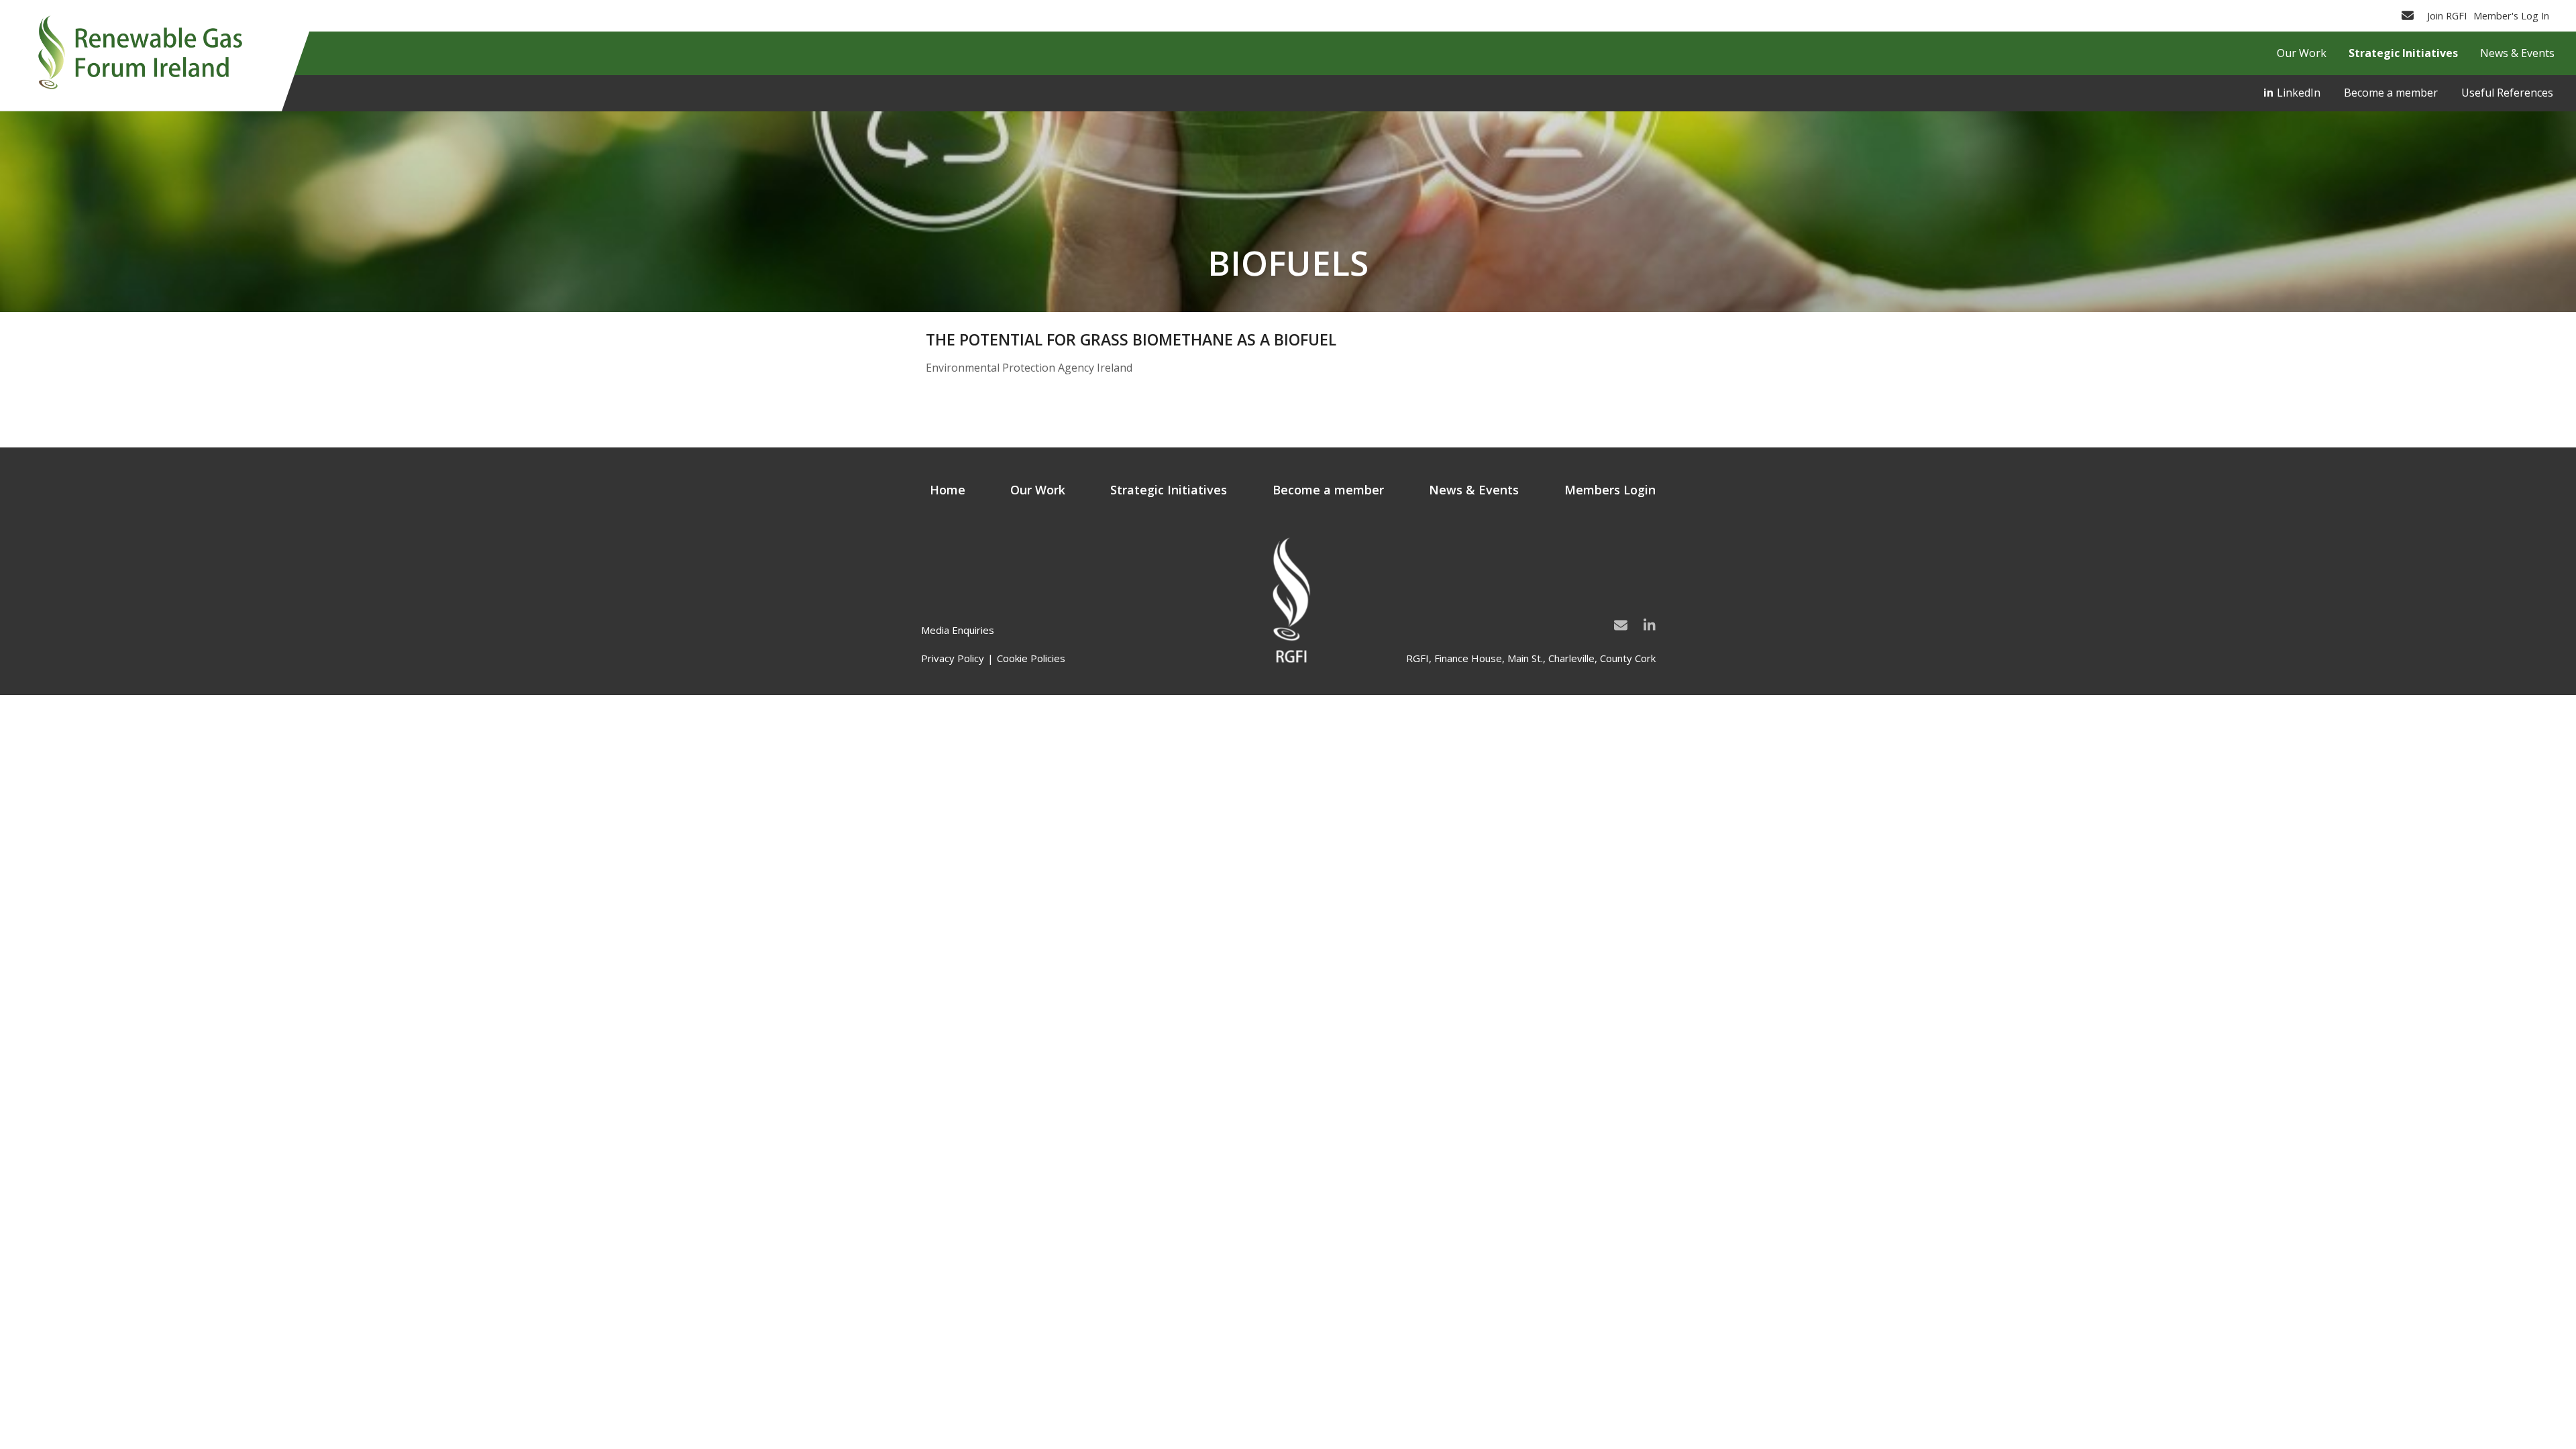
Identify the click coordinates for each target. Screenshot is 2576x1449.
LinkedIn (2299, 93)
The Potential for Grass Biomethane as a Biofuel (1131, 339)
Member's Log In (2511, 15)
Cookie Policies (1031, 658)
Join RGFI (2447, 15)
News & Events (1474, 490)
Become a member (2391, 93)
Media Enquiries (958, 630)
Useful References (2507, 93)
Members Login (1610, 490)
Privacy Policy (953, 658)
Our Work (1038, 490)
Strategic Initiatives (1169, 490)
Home (948, 490)
